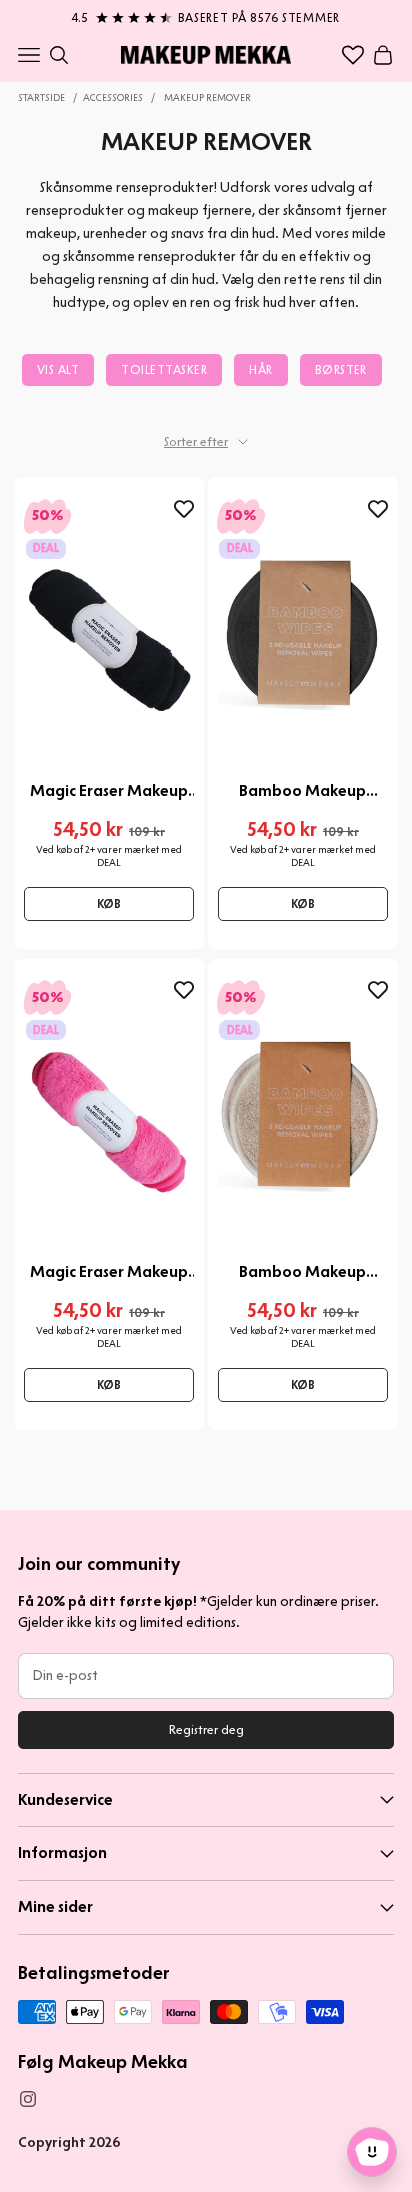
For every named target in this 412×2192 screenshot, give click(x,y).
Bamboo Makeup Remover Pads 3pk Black (303, 791)
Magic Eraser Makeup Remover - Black (109, 791)
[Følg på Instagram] (28, 2099)
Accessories (113, 97)
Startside (41, 97)
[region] (206, 14)
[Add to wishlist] (184, 509)
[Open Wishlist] (353, 55)
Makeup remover (207, 97)
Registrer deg (206, 1729)
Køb (109, 903)
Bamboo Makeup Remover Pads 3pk (303, 1272)
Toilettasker (164, 369)
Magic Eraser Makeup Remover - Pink (109, 1272)
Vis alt (58, 369)
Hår (260, 369)
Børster (341, 369)
